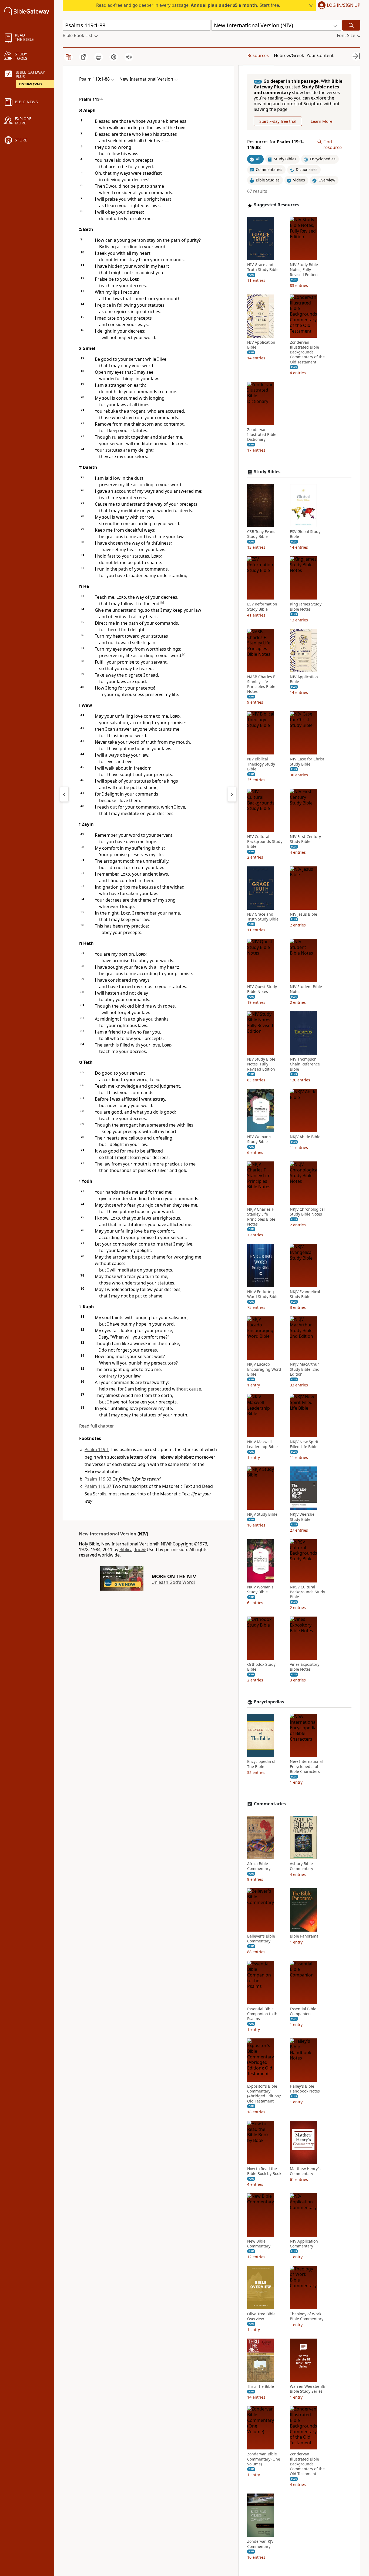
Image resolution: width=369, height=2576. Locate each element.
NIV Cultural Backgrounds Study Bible (265, 842)
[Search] (351, 25)
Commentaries (270, 1804)
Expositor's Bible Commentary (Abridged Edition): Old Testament (264, 2094)
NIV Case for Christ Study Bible (307, 762)
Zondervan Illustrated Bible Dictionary (262, 435)
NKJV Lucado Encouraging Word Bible (264, 1369)
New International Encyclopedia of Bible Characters (306, 1766)
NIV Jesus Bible (303, 914)
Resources (258, 55)
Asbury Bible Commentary (301, 1866)
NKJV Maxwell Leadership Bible (262, 1444)
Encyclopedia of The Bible (261, 1764)
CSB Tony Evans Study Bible (261, 534)
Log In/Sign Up (344, 5)
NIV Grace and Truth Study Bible (263, 267)
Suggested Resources (277, 205)
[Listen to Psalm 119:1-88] (129, 57)
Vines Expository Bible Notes (305, 1667)
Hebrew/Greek (289, 55)
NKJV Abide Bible (305, 1137)
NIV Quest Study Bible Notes (262, 989)
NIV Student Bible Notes (306, 989)
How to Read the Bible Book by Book (264, 2171)
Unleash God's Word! (173, 1582)
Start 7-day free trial (278, 121)
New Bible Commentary (259, 2244)
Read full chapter (97, 1426)
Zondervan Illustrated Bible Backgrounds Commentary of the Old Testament (307, 352)
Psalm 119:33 (98, 1479)
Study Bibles (267, 472)
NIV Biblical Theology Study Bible (261, 764)
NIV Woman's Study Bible (259, 1139)
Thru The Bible (261, 2386)
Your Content (320, 55)
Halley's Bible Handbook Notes (305, 2089)
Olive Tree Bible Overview (261, 2316)
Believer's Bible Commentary (261, 1939)
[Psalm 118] (64, 794)
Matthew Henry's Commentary (305, 2171)
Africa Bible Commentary (259, 1866)
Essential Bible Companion (303, 2011)
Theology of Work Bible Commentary (307, 2316)
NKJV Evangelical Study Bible (305, 1294)
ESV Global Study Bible (305, 534)
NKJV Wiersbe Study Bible (302, 1517)
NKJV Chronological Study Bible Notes (307, 1212)
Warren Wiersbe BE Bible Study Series (307, 2389)
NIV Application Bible (261, 345)
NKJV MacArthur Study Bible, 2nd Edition (305, 1369)
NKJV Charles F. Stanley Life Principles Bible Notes (261, 1217)
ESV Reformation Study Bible (262, 607)
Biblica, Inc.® (132, 1549)
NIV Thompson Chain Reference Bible (305, 1064)
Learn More (321, 121)
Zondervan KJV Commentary (260, 2544)
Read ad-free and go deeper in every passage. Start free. (188, 5)
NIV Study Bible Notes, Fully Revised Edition (304, 270)
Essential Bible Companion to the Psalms (263, 2014)
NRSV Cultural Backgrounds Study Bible (307, 1592)
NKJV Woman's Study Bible (260, 1590)
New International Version (108, 1534)
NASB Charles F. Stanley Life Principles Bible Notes (261, 684)
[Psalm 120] (232, 794)
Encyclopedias (269, 1702)
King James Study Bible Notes (306, 607)
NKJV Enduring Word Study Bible (263, 1294)
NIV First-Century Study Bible (305, 839)
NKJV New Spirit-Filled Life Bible (305, 1444)
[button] (338, 6)
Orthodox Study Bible (261, 1667)
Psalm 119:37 (98, 1486)
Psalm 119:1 (97, 1449)
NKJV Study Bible (262, 1514)
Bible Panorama (304, 1936)
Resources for (275, 145)
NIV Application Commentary (304, 2244)
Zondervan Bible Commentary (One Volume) (264, 2459)
